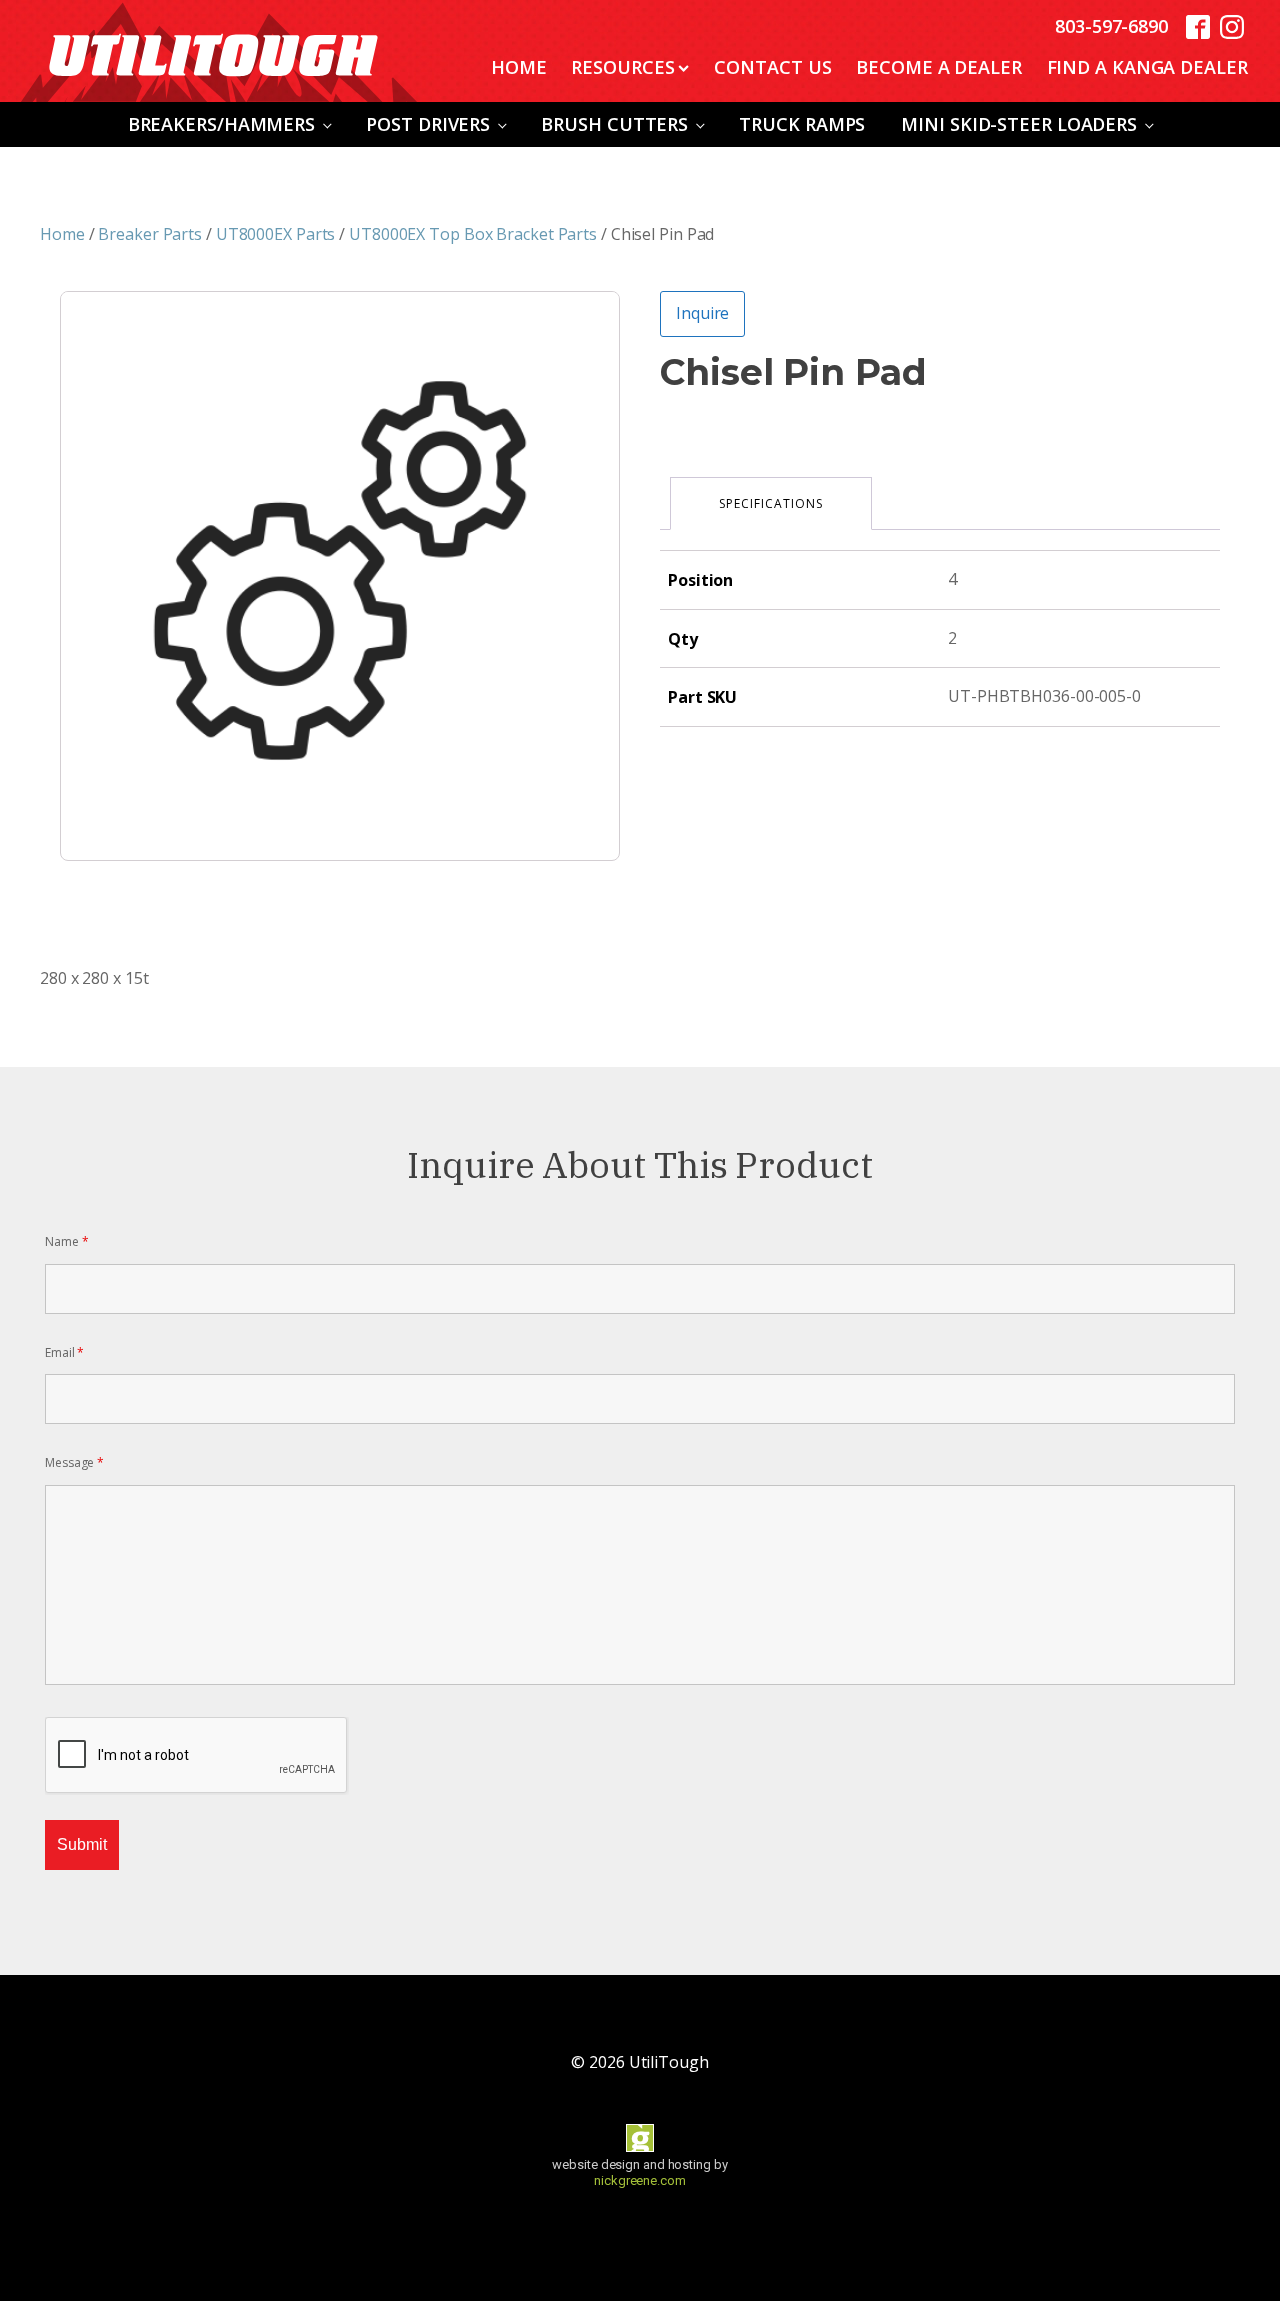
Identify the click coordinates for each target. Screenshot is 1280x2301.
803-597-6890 (1111, 26)
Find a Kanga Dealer (1147, 67)
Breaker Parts (150, 234)
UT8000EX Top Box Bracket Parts (473, 234)
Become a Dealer (939, 67)
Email (64, 1352)
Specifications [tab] (771, 503)
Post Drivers (428, 124)
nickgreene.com (640, 2180)
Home (519, 67)
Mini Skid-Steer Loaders (1019, 124)
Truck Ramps (802, 124)
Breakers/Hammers (221, 124)
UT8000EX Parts (276, 234)
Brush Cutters (614, 124)
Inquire (702, 313)
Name (66, 1241)
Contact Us (772, 67)
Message (74, 1462)
